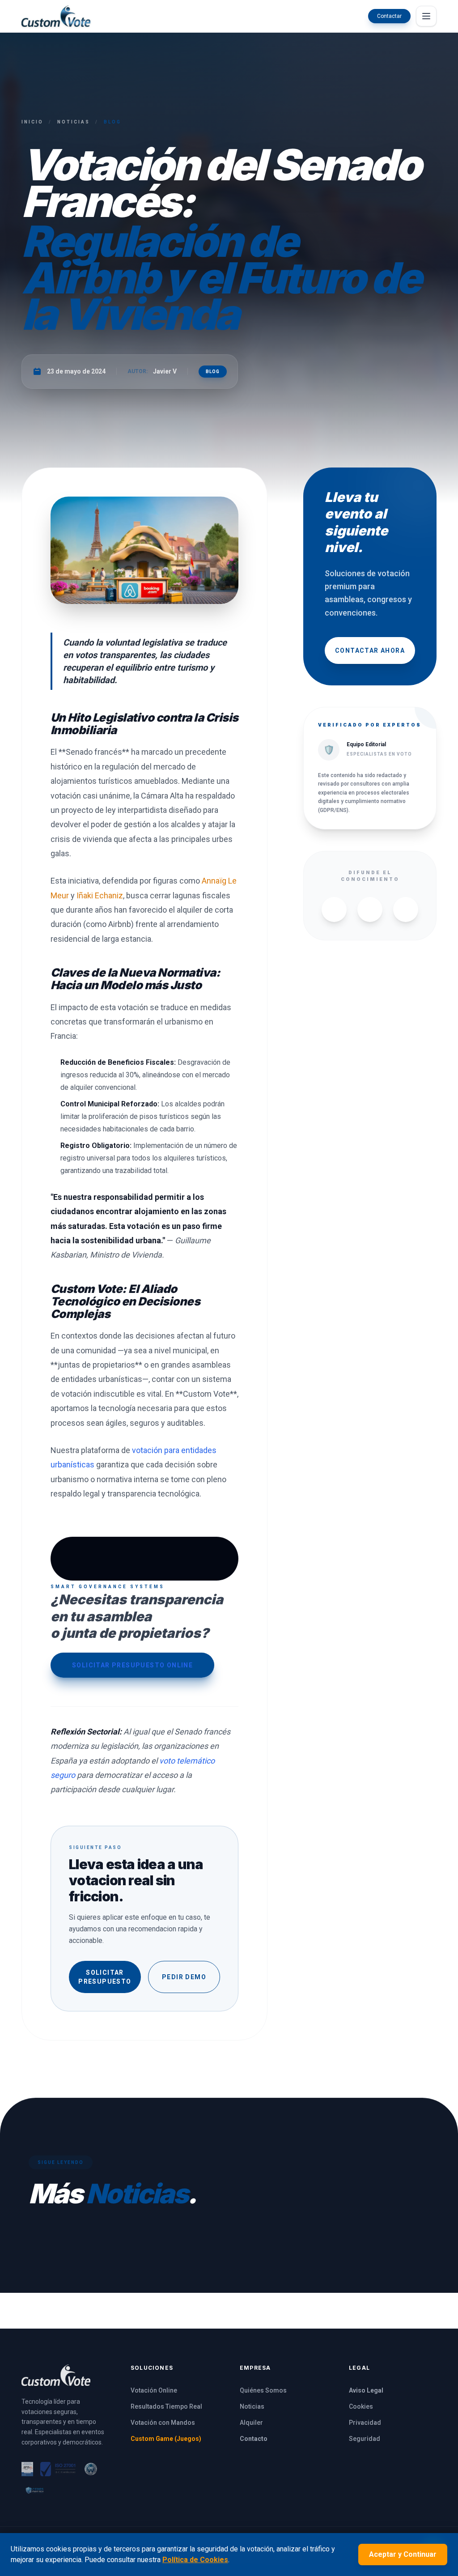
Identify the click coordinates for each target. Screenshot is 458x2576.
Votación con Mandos (163, 2423)
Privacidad (365, 2423)
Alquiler (251, 2423)
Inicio (32, 122)
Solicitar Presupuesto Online (132, 1665)
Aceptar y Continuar (403, 2554)
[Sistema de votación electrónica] (56, 16)
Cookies (361, 2406)
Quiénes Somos (263, 2390)
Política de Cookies (195, 2560)
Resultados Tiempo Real (166, 2406)
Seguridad (365, 2439)
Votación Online (154, 2390)
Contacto (254, 2439)
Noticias (74, 122)
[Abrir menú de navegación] (426, 16)
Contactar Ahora (370, 650)
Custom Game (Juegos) (166, 2439)
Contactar (389, 16)
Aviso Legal (366, 2390)
